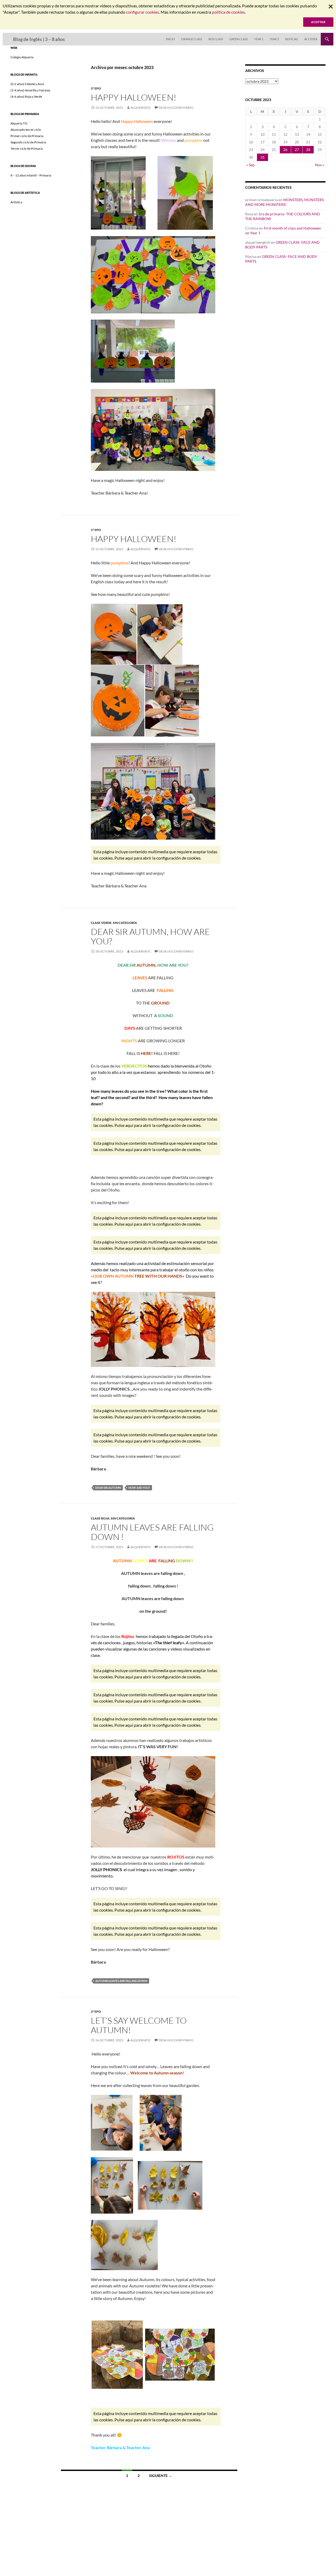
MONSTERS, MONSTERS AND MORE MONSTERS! (284, 202)
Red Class (216, 39)
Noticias (292, 39)
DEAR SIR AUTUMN (108, 1488)
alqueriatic (141, 108)
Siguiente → (161, 2476)
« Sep (251, 165)
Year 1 (259, 39)
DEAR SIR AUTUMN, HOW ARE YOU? (150, 936)
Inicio (170, 39)
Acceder (311, 39)
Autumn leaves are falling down (121, 1981)
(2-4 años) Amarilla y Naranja (30, 90)
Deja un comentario (176, 108)
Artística (16, 202)
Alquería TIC (19, 123)
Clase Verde (101, 923)
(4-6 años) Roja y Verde (26, 97)
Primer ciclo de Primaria (27, 136)
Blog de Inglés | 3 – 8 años (39, 39)
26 (285, 150)
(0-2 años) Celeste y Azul (27, 84)
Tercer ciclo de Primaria (27, 149)
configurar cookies (143, 12)
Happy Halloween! (134, 97)
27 (297, 150)
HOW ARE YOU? (139, 1488)
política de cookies (228, 12)
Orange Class (192, 39)
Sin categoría (125, 923)
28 (308, 150)
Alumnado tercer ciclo (26, 130)
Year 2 (274, 39)
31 (262, 157)
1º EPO (96, 530)
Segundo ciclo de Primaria (28, 142)
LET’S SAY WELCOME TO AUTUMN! (139, 2025)
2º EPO (96, 88)
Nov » (320, 165)
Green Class (239, 39)
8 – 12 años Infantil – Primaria (31, 175)
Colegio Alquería (22, 57)
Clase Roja (100, 1518)
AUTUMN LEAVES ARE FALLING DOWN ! (152, 1532)
